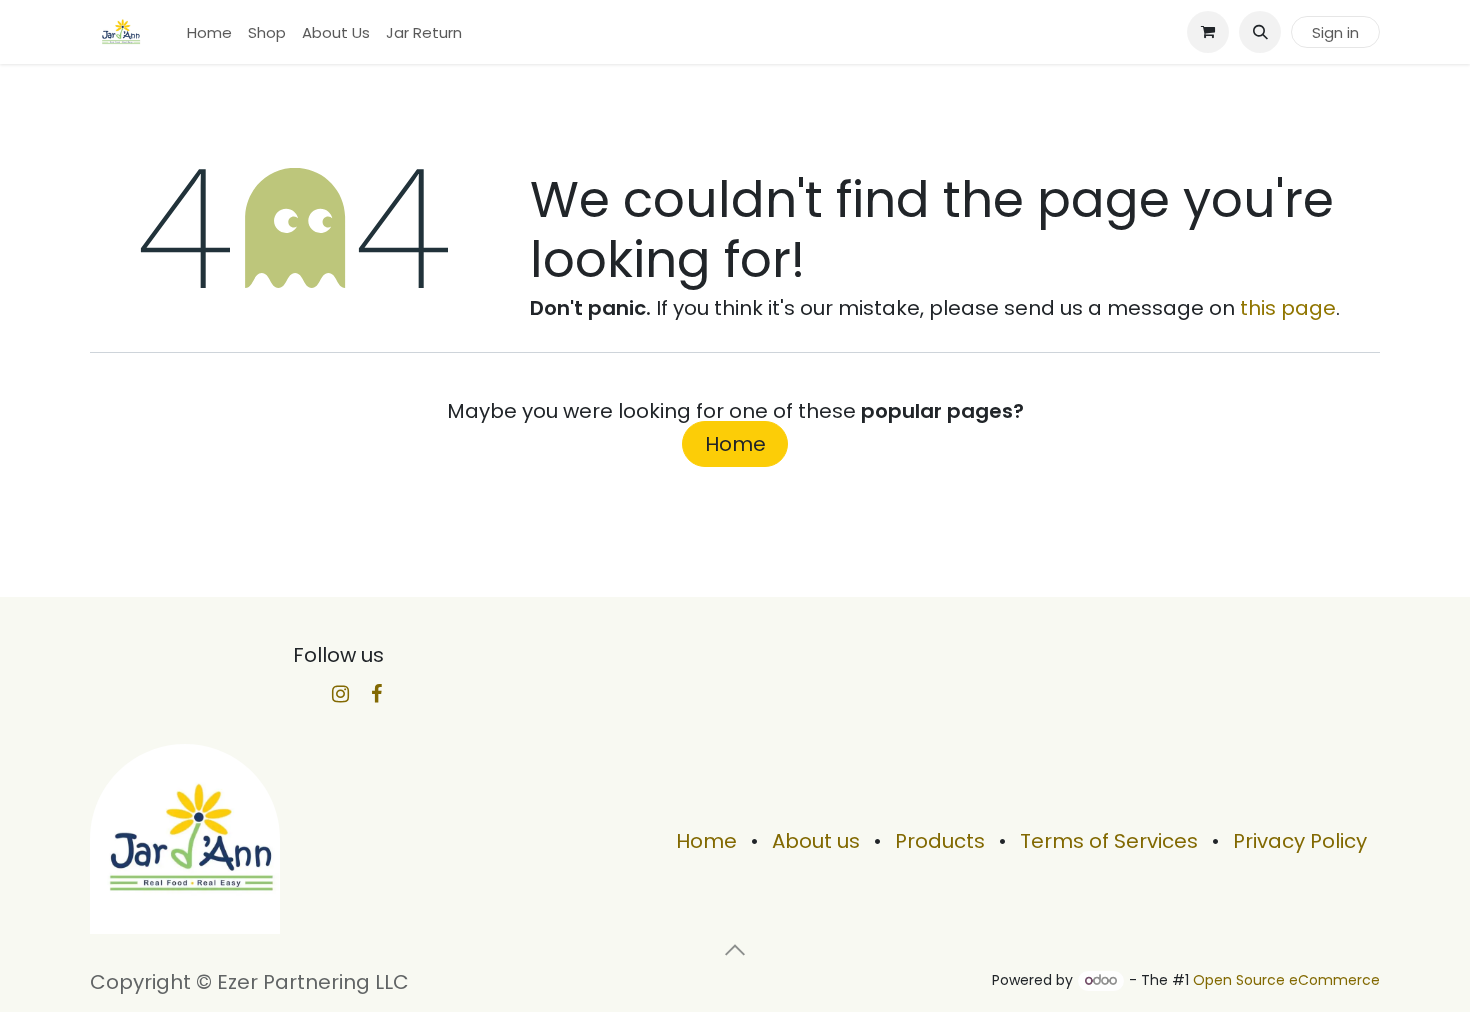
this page (1288, 308)
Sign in (1335, 32)
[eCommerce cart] (1208, 32)
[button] (1260, 32)
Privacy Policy (1300, 841)
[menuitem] (209, 32)
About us (816, 841)
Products (940, 841)
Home (735, 444)
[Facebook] (376, 694)
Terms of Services (1109, 841)
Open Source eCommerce (1286, 980)
